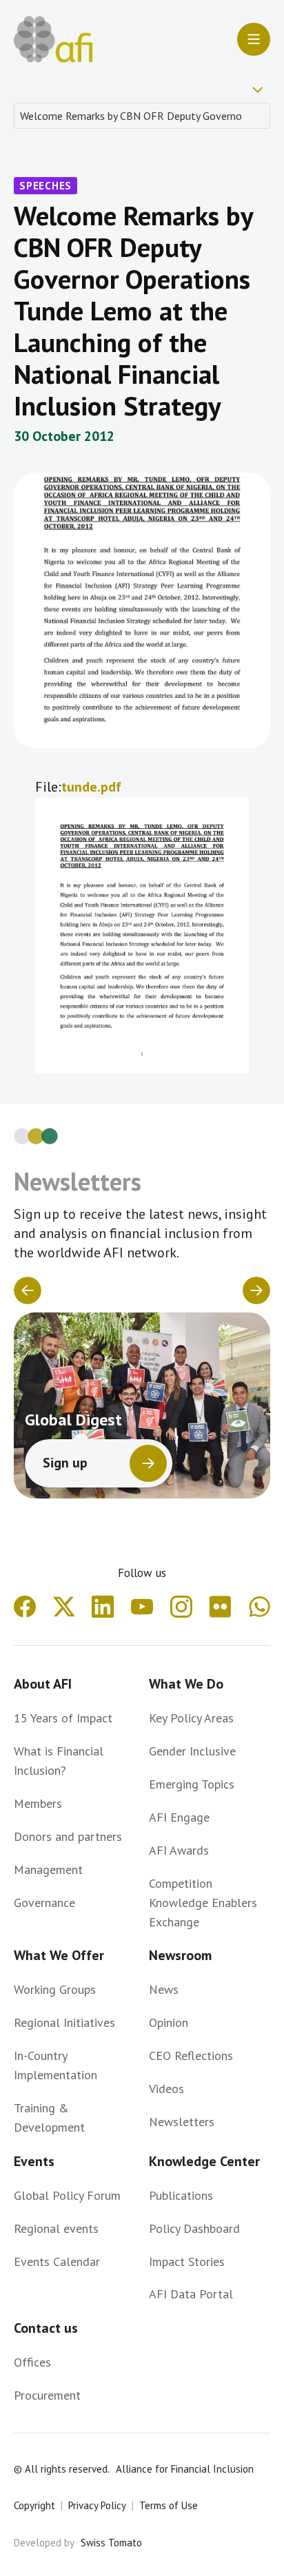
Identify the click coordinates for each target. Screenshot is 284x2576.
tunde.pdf (91, 787)
